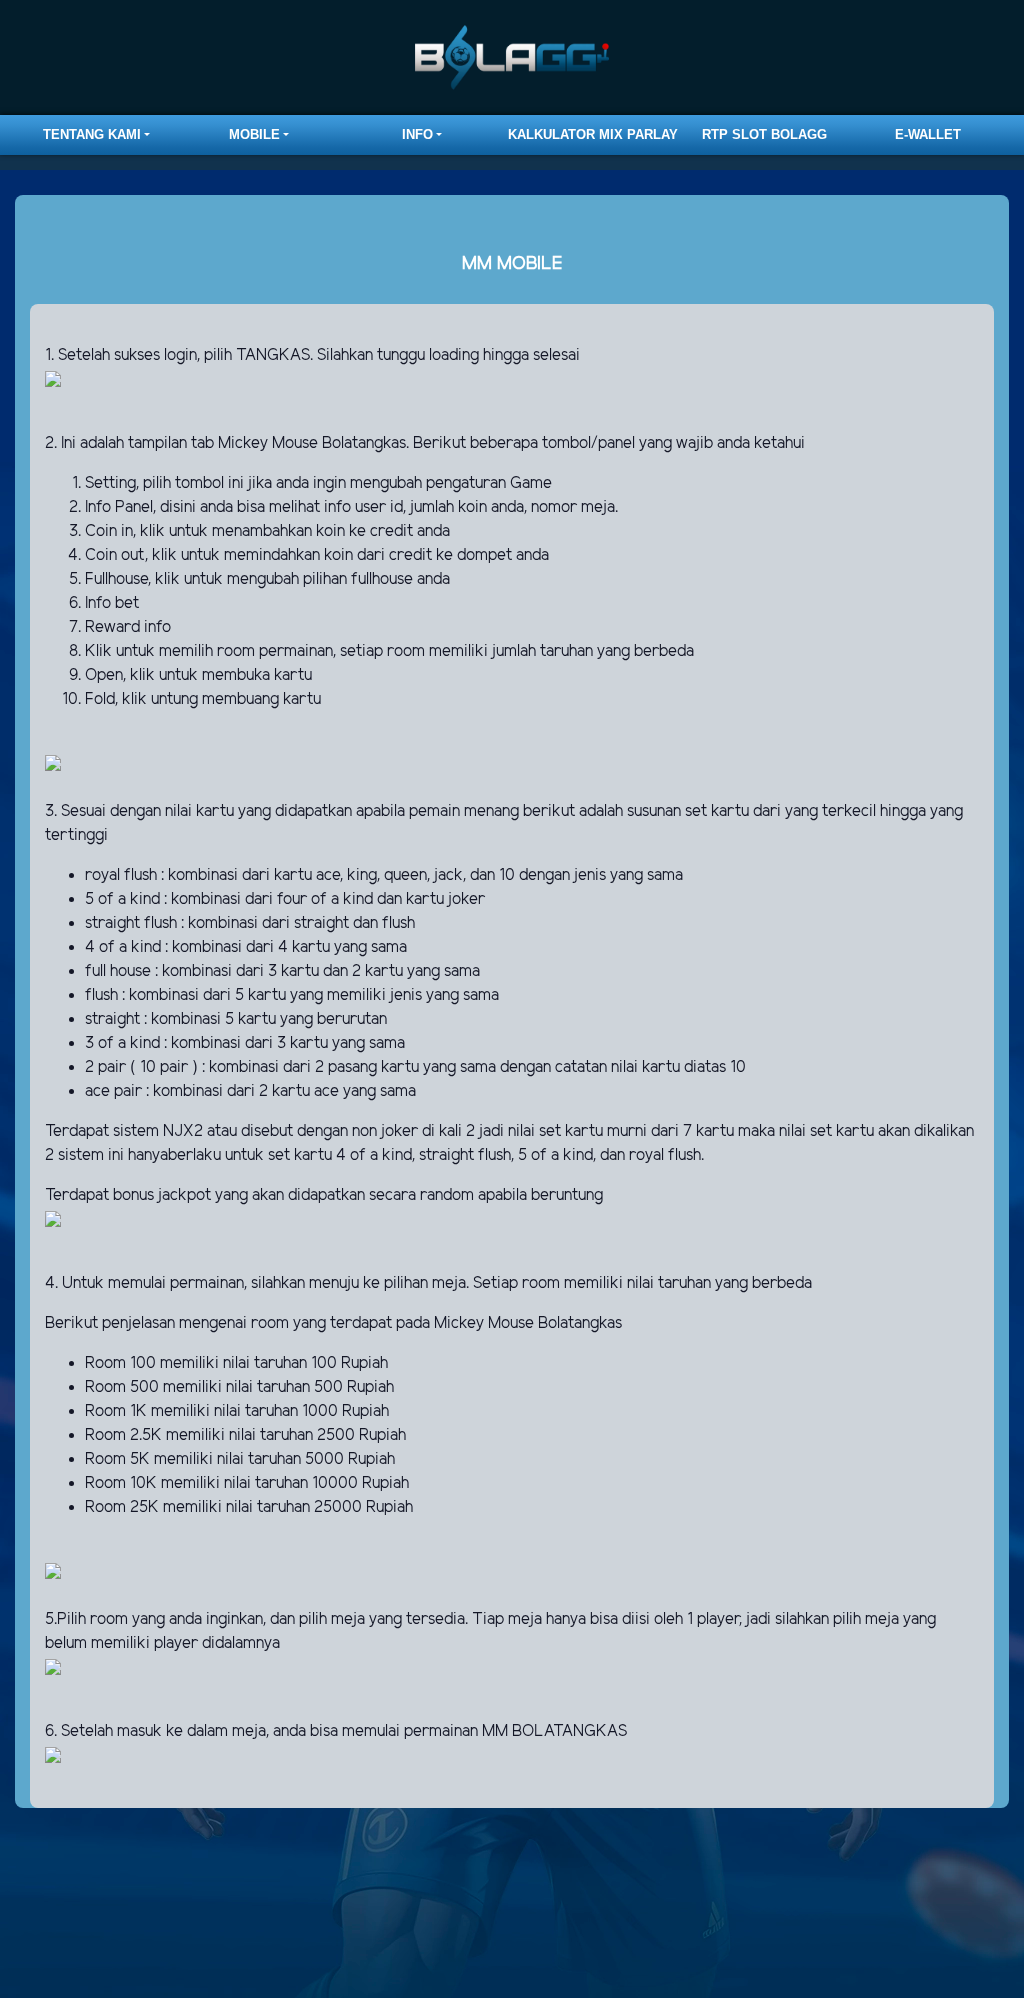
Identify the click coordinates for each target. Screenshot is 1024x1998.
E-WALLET (928, 134)
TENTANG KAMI (92, 134)
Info (417, 134)
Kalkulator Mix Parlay (593, 134)
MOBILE (254, 134)
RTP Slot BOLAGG (764, 134)
